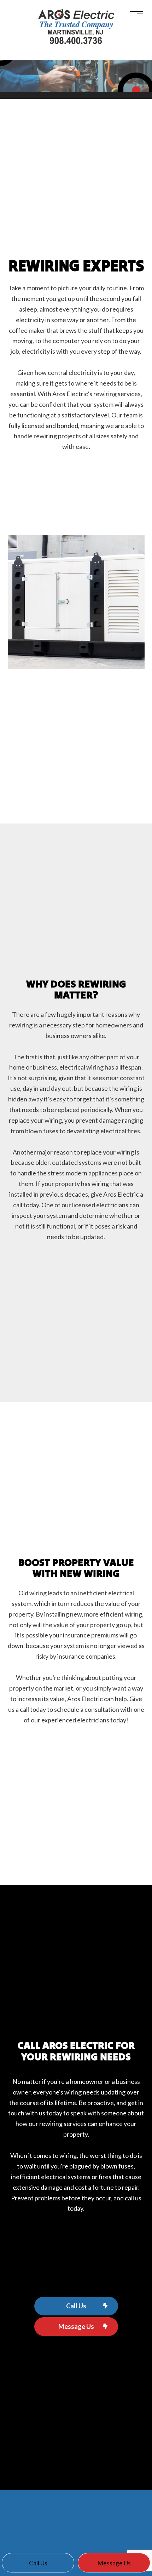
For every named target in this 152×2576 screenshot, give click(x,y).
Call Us (76, 2306)
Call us (38, 2563)
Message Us (76, 2326)
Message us (114, 2563)
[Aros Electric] (76, 27)
